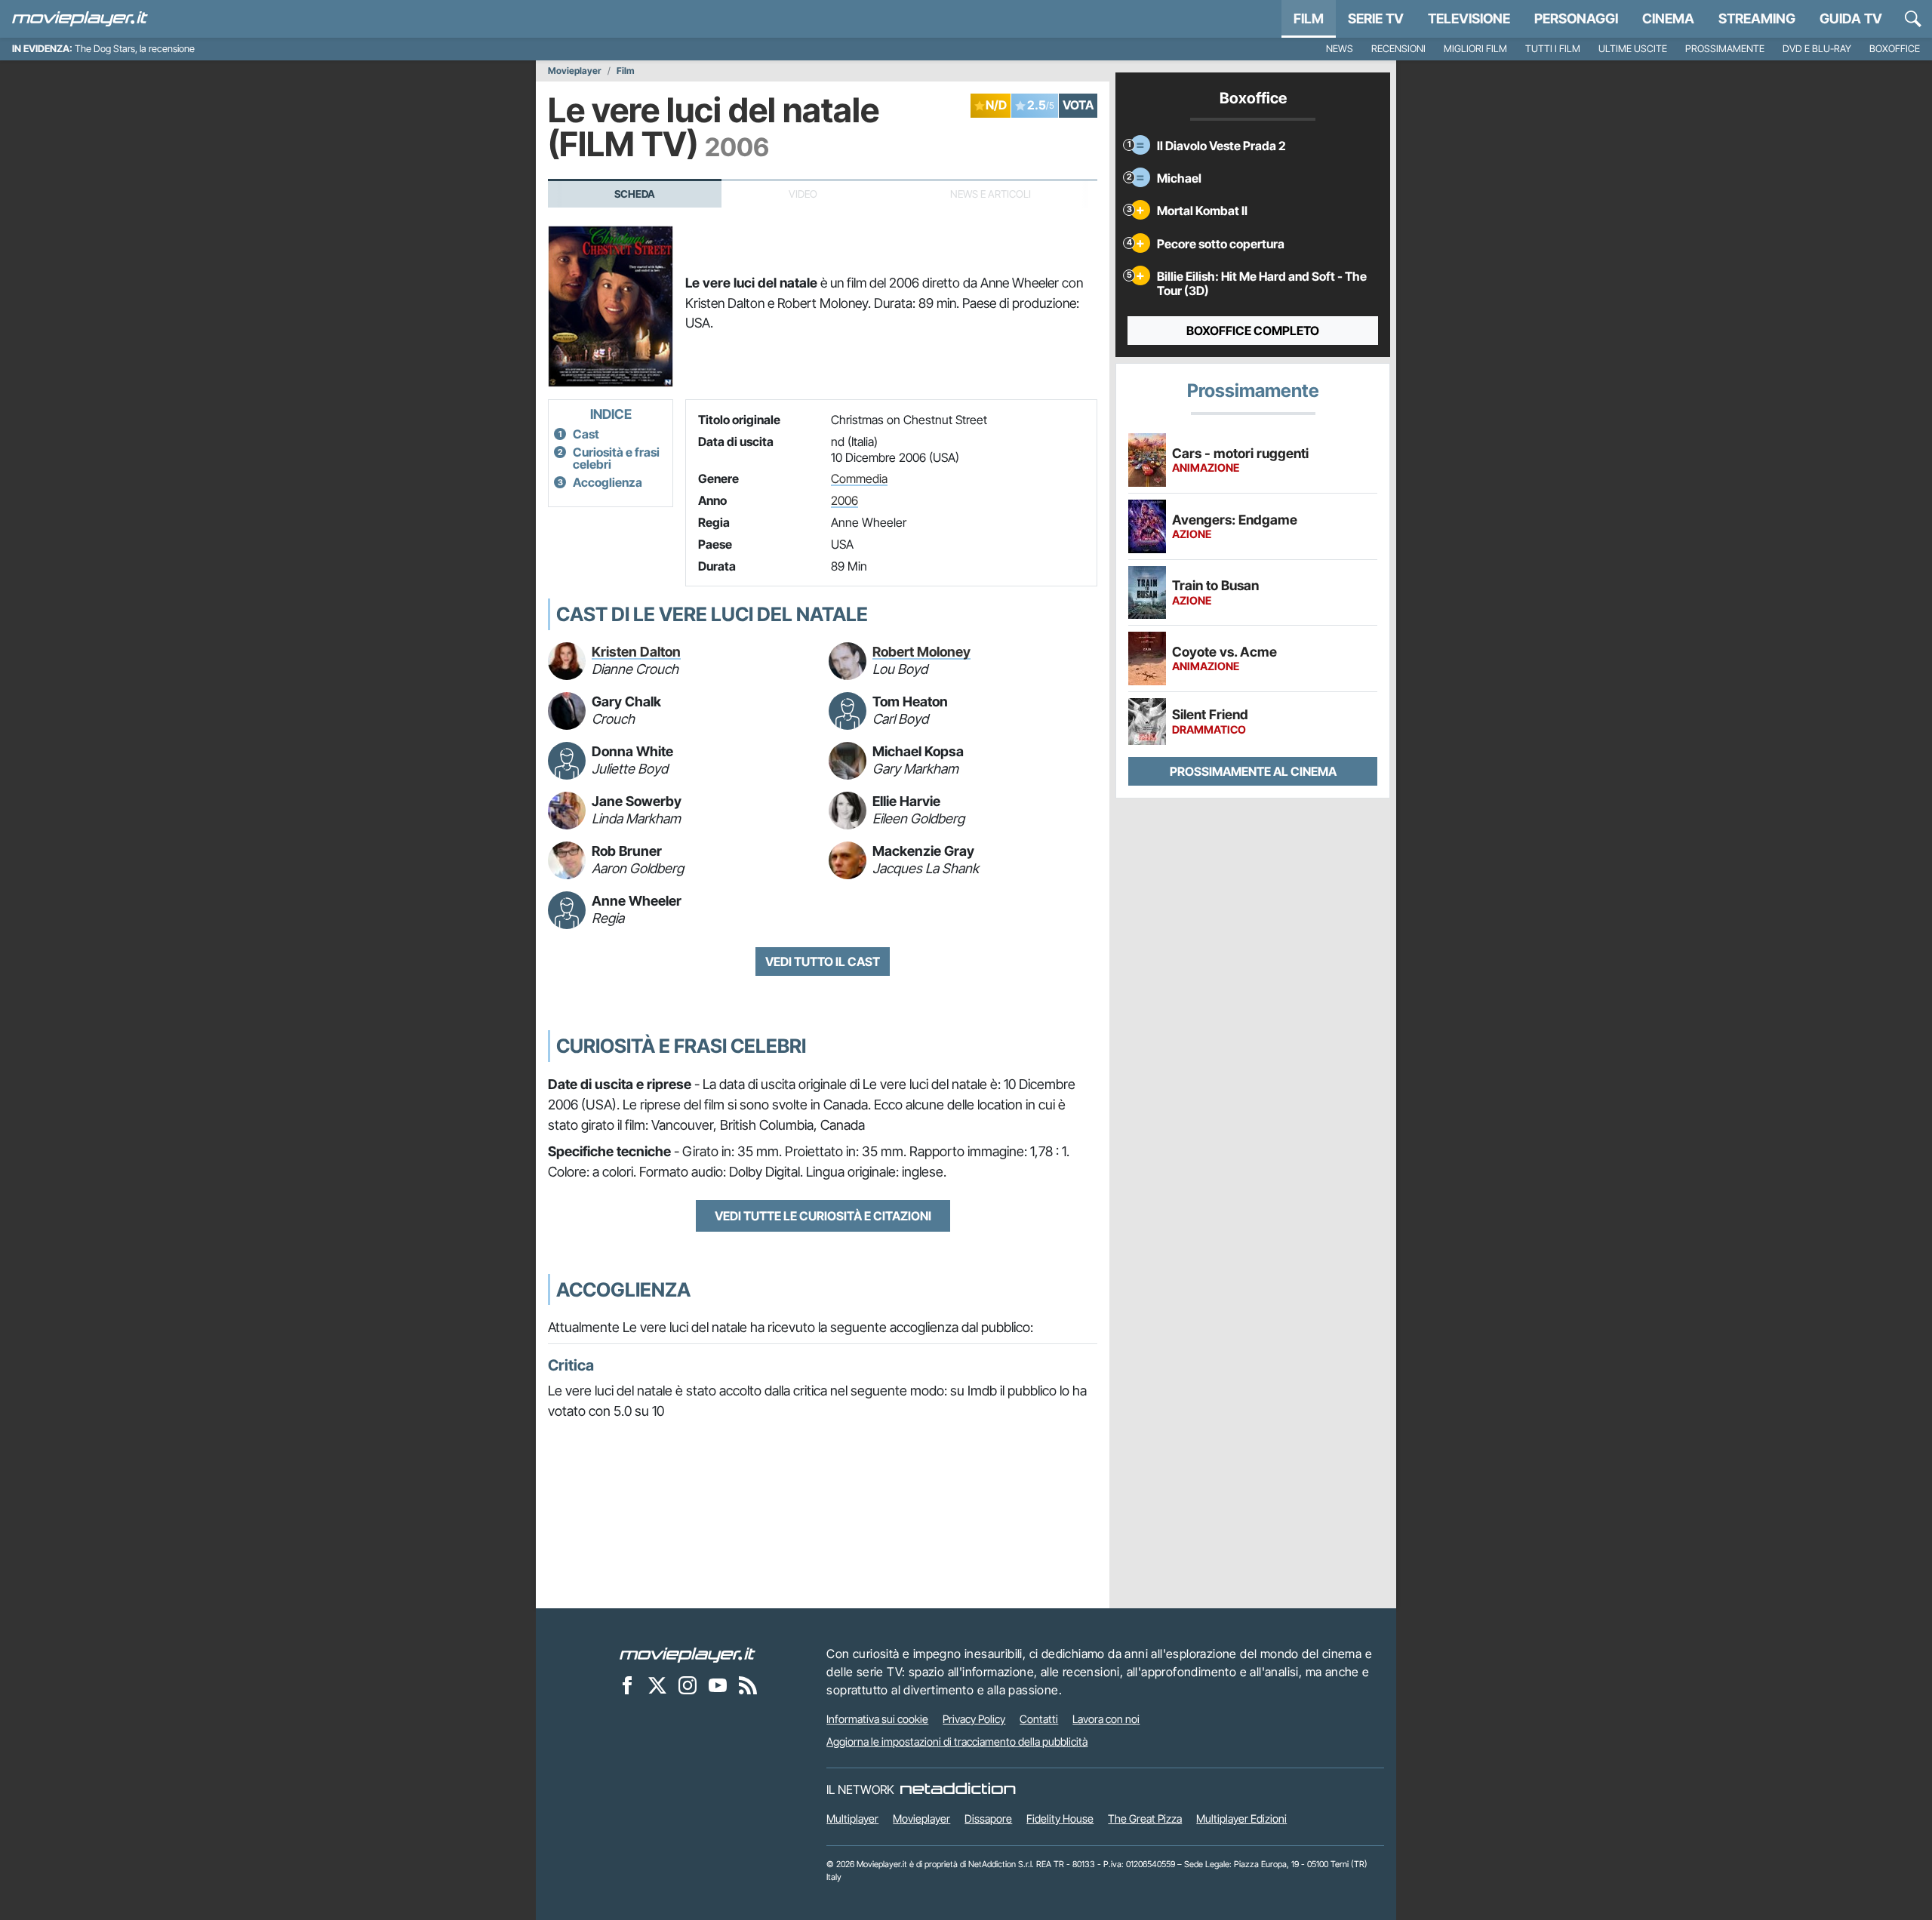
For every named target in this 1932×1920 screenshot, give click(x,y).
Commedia (859, 478)
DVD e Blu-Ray (1817, 49)
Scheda (635, 194)
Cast (586, 434)
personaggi (1576, 18)
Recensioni (1398, 49)
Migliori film (1475, 49)
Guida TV (1851, 18)
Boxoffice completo (1253, 331)
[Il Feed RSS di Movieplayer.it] (748, 1685)
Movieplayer (575, 71)
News (1340, 49)
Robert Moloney (921, 652)
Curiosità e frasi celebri (616, 458)
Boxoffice (1895, 49)
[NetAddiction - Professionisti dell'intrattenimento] (958, 1789)
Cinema (1668, 18)
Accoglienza (608, 482)
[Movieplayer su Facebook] (627, 1685)
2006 (844, 500)
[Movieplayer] (688, 1654)
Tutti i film (1553, 49)
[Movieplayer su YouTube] (718, 1685)
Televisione (1469, 18)
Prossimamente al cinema (1253, 771)
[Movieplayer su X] (657, 1685)
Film (1309, 18)
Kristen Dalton (636, 652)
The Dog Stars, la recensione (135, 49)
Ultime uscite (1633, 49)
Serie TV (1376, 18)
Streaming (1757, 18)
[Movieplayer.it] (80, 19)
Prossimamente (1725, 49)
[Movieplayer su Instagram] (688, 1685)
